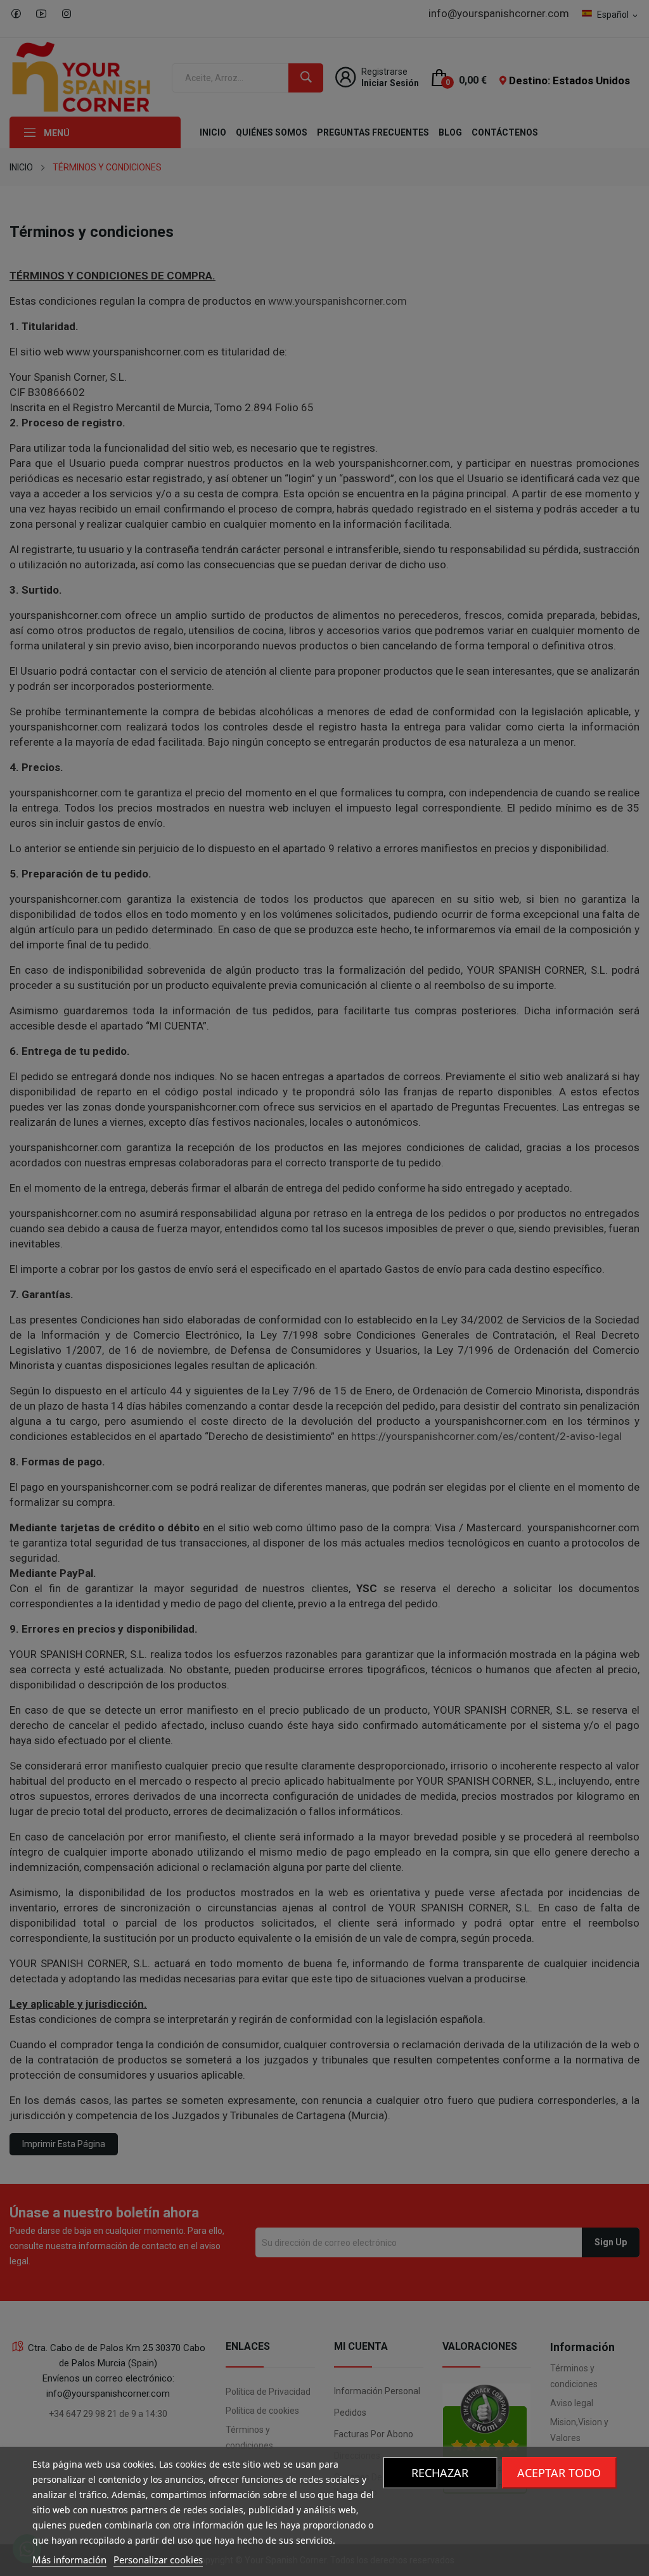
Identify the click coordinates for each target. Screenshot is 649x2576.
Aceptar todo (559, 2473)
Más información (69, 2560)
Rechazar (440, 2473)
